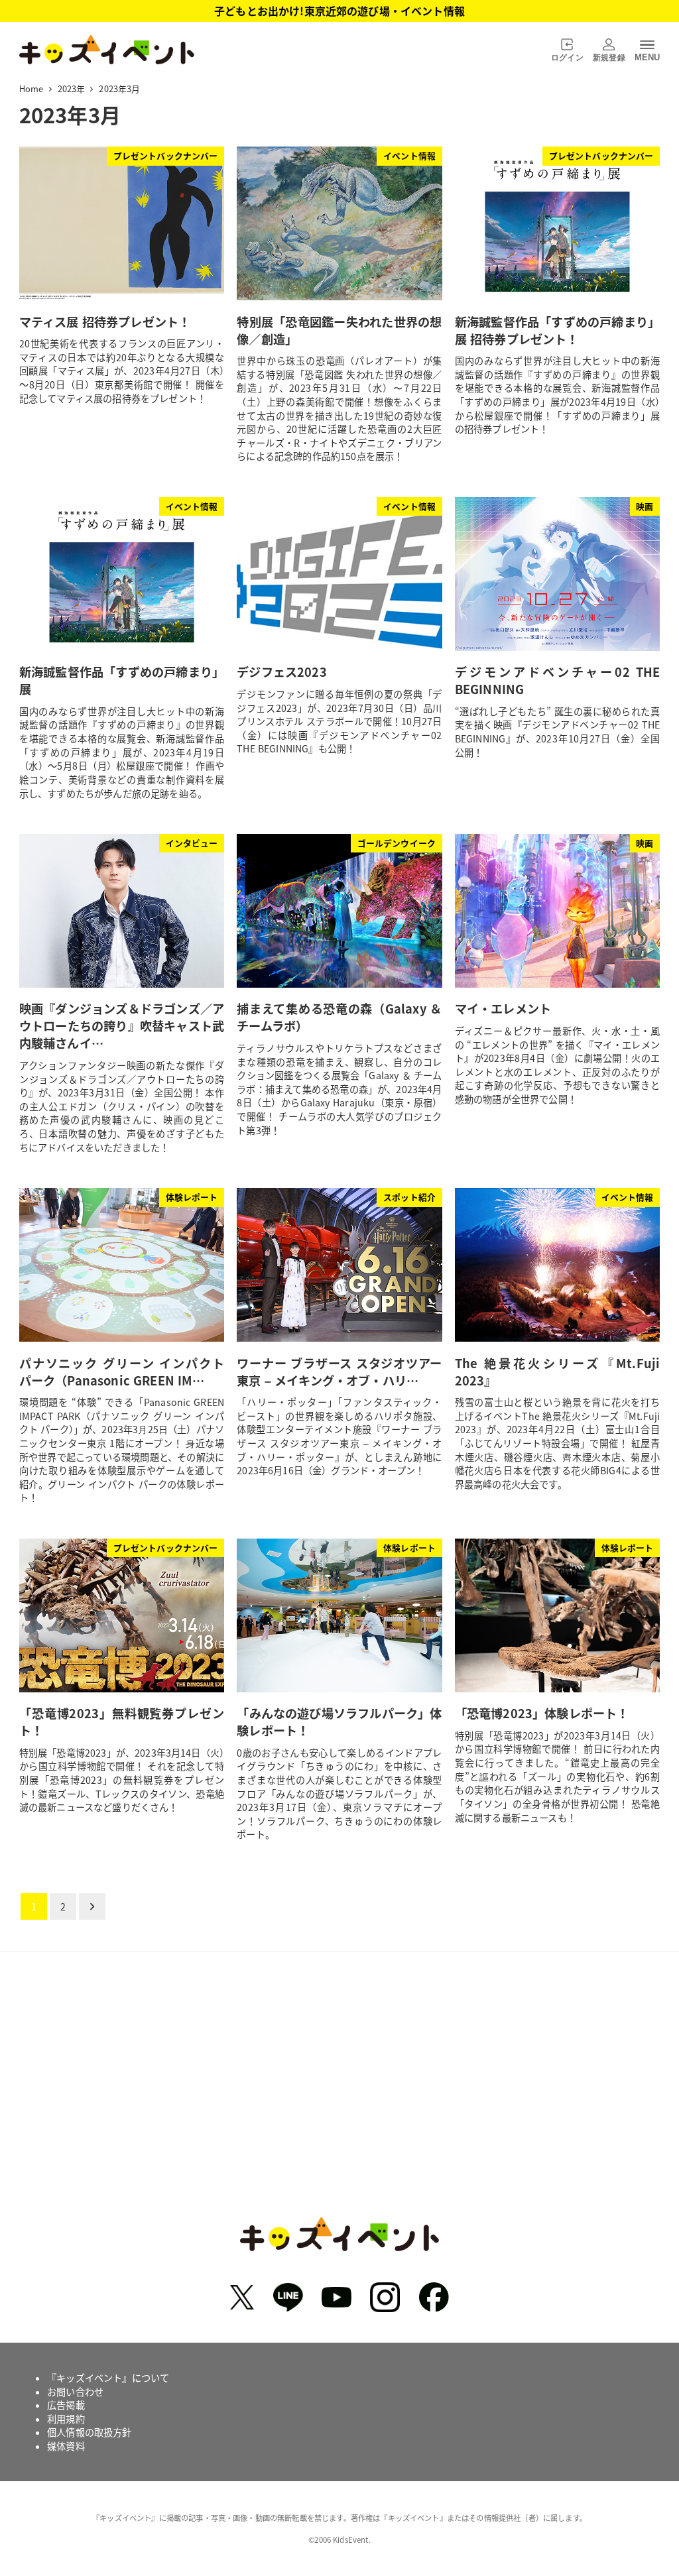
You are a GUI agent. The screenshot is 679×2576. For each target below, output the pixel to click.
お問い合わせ (75, 2392)
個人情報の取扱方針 (89, 2432)
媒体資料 (66, 2446)
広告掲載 (66, 2405)
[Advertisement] (339, 2094)
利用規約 (66, 2419)
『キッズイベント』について (108, 2378)
